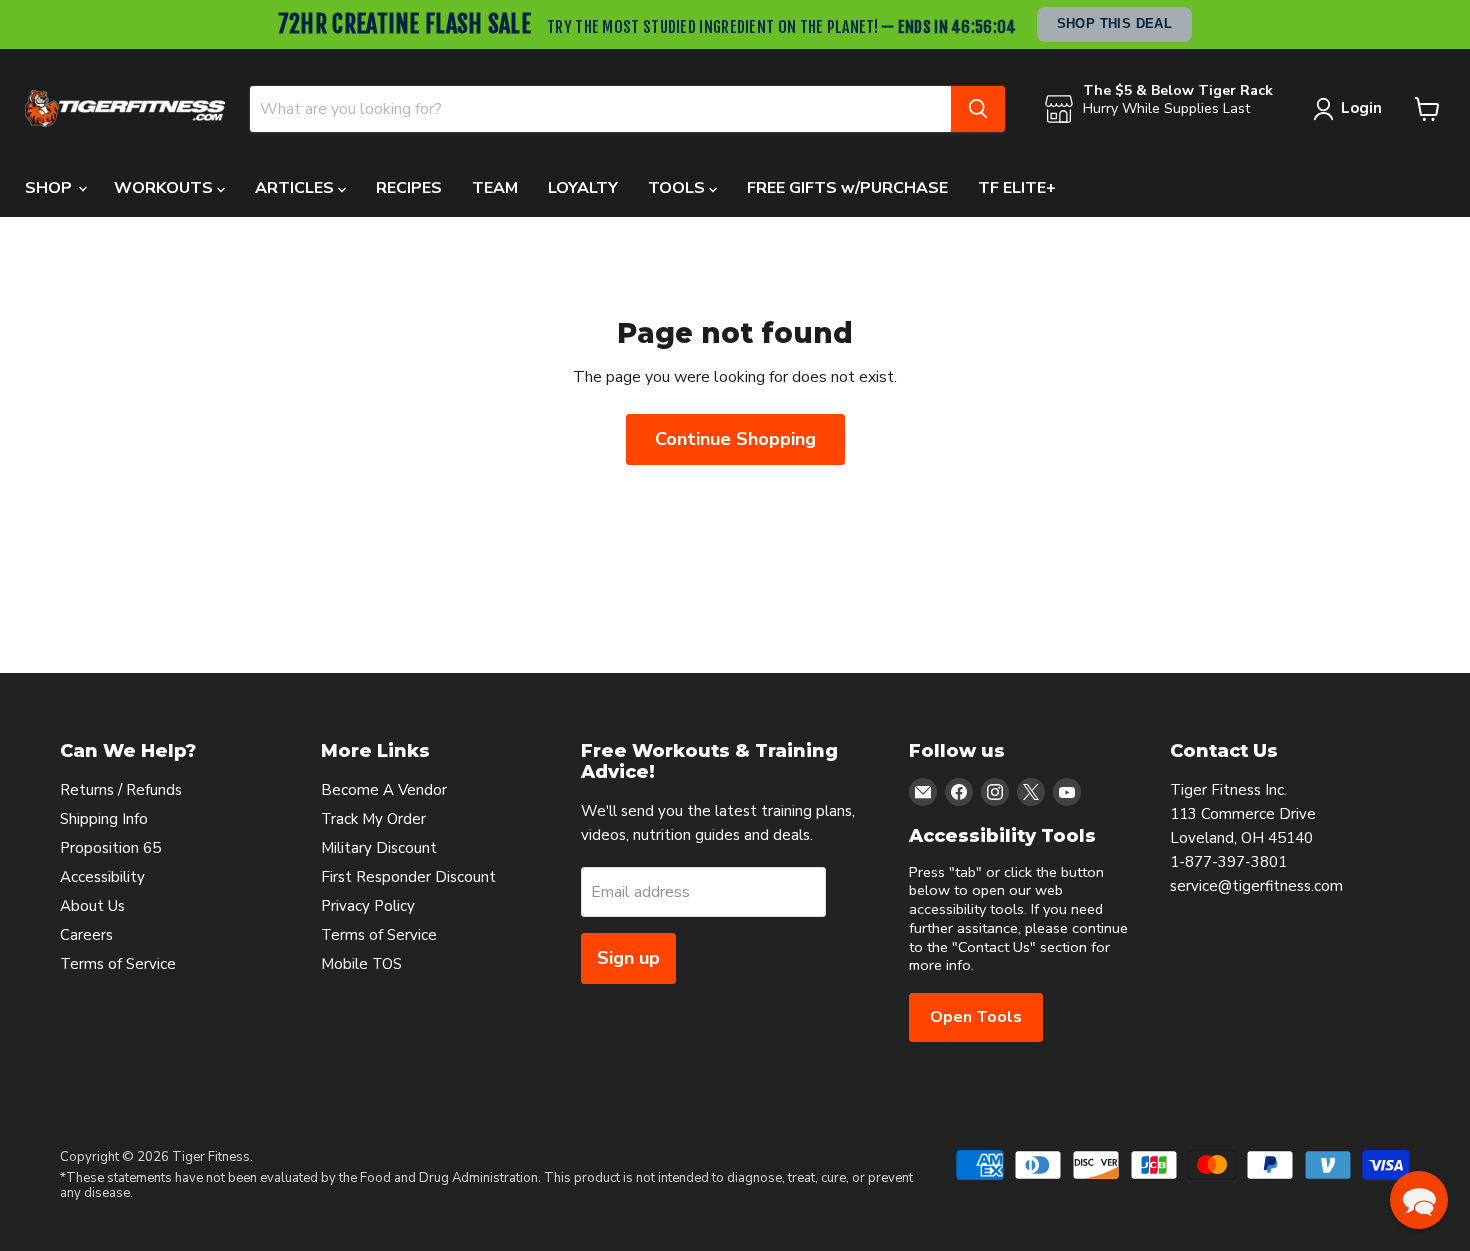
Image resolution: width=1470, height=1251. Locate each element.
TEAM (495, 188)
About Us (92, 906)
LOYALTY (583, 188)
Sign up (628, 958)
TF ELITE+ (1017, 188)
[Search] (978, 109)
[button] (1419, 1200)
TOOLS (678, 188)
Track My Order (373, 819)
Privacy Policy (368, 906)
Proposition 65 (110, 848)
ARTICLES (296, 188)
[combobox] (600, 109)
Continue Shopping (735, 439)
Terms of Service (118, 964)
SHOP (50, 188)
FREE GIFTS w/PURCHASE (847, 188)
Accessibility (102, 877)
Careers (86, 935)
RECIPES (409, 188)
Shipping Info (104, 819)
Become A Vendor (384, 790)
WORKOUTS (165, 188)
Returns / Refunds (121, 790)
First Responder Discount (408, 877)
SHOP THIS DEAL (1114, 23)
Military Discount (379, 848)
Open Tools (976, 1017)
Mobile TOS (361, 964)
